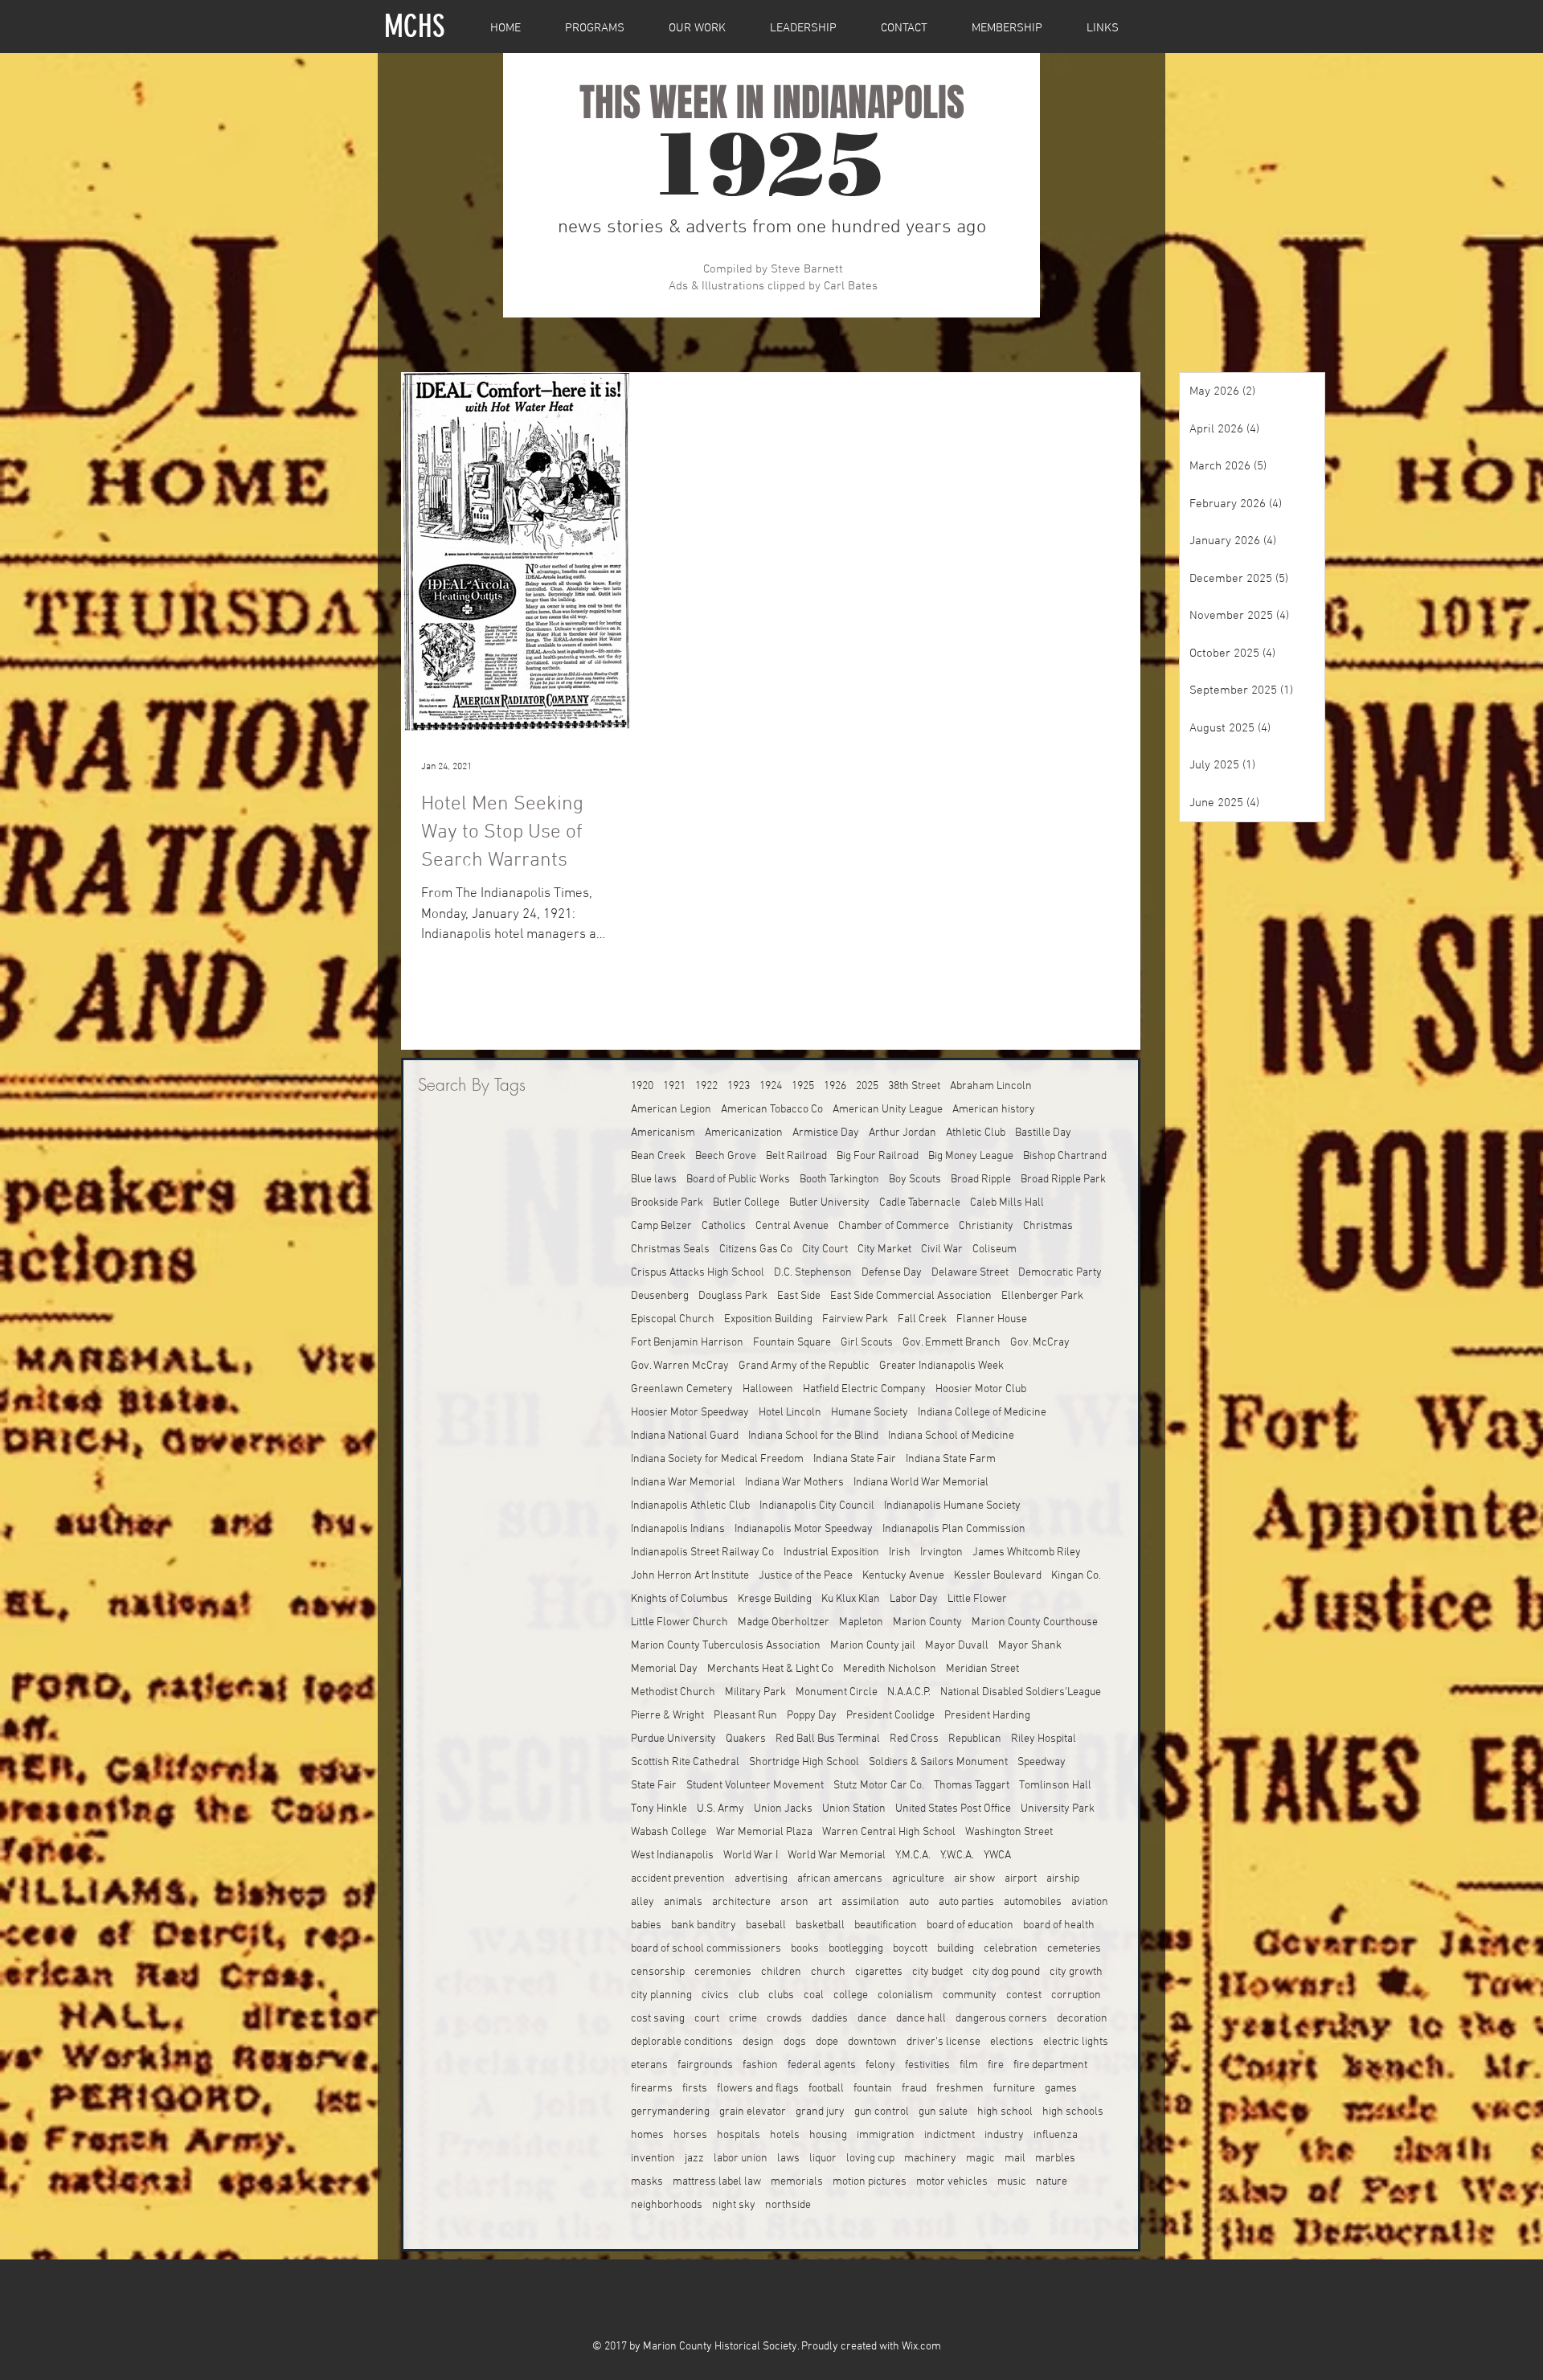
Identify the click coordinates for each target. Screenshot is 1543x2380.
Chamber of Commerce (894, 1226)
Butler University (829, 1203)
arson (794, 1902)
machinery (930, 2159)
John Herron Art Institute (690, 1576)
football (826, 2089)
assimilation (870, 1902)
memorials (797, 2182)
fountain (873, 2089)
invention (653, 2159)
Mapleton (861, 1622)
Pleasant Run (745, 1716)
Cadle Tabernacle (920, 1203)
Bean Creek (658, 1156)
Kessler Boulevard (998, 1576)
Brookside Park (667, 1203)
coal (814, 1995)
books (805, 1949)
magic (980, 2159)
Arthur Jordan (902, 1133)
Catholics (724, 1226)
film (969, 2065)
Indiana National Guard (685, 1436)
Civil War (942, 1249)
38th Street (914, 1086)
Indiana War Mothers (794, 1483)
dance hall (921, 2019)
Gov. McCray (1040, 1343)
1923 (739, 1086)
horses (690, 2135)
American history (994, 1110)
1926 (835, 1086)
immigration (886, 2135)
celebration (1011, 1949)
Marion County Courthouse (1035, 1622)
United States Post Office (953, 1809)
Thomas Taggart (972, 1786)
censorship (658, 1972)
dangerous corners (1001, 2019)
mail (1015, 2159)
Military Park (755, 1692)
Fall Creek (922, 1319)
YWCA (997, 1856)
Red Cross (914, 1739)
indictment (950, 2135)
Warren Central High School (889, 1832)
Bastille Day (1043, 1133)
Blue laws (654, 1180)
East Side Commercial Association (911, 1296)
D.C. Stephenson (813, 1273)
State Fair (654, 1786)
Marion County (927, 1622)
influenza (1056, 2135)
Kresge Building (775, 1599)
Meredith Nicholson (890, 1669)
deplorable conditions (682, 2042)
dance (872, 2019)
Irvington (941, 1553)
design (758, 2042)
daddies (830, 2019)
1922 (706, 1086)
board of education (970, 1925)
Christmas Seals (670, 1249)
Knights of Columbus (679, 1599)
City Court (825, 1249)
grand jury (820, 2112)
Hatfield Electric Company (864, 1389)
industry (1004, 2135)
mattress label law (717, 2182)
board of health (1059, 1925)
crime (743, 2019)
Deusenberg (660, 1296)
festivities (927, 2065)
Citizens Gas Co (756, 1249)
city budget (937, 1972)
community (970, 1995)
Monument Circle (837, 1692)
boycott (910, 1949)
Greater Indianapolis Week (941, 1366)
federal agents (822, 2065)
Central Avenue (792, 1226)
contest (1024, 1995)
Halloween (768, 1389)
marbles (1055, 2159)
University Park (1058, 1809)
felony (880, 2065)
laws (788, 2159)
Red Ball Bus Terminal (828, 1739)
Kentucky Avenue (903, 1576)
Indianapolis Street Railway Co (702, 1553)
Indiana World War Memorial (921, 1483)
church (828, 1972)
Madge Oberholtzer (784, 1622)
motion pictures (870, 2182)
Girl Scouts (867, 1343)
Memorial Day (664, 1669)
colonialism (905, 1995)
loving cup (870, 2159)
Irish (900, 1553)
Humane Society (870, 1413)
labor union (741, 2159)
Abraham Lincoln (991, 1086)
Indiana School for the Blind (813, 1436)
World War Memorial (837, 1856)
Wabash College (669, 1832)
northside (788, 2205)
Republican (975, 1739)
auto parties (966, 1902)
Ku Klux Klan (851, 1599)
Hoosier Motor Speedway (690, 1413)
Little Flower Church (679, 1622)
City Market (884, 1249)
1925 (803, 1086)
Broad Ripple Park (1063, 1180)
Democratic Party (1060, 1273)
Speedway (1042, 1762)
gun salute (943, 2112)
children (781, 1972)
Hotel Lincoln (790, 1413)
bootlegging (856, 1949)
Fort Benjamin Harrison (687, 1343)
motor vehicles (952, 2182)
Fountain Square (792, 1343)
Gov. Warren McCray (680, 1366)
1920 (642, 1086)
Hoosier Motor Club (981, 1389)
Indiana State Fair (855, 1459)
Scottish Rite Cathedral (685, 1762)
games (1061, 2089)
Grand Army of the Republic (804, 1366)
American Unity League (888, 1110)
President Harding (987, 1716)
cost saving (658, 2019)
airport (1021, 1879)
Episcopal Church (673, 1319)
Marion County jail (873, 1646)
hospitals (739, 2135)
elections (1012, 2042)
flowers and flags (758, 2089)
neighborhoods (667, 2205)
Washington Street (1009, 1832)
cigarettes (879, 1972)
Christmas (1048, 1226)
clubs (781, 1995)
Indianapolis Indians (678, 1529)
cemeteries (1074, 1949)
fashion (760, 2065)
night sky (734, 2205)
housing (828, 2135)
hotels (785, 2135)
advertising (761, 1879)
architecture (741, 1902)
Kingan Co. (1076, 1576)
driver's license (943, 2042)
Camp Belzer (661, 1226)
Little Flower (977, 1599)
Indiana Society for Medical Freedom (717, 1459)
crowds (784, 2019)
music (1012, 2182)
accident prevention (678, 1879)
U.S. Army (720, 1809)
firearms (652, 2089)
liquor (823, 2159)
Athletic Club (976, 1133)
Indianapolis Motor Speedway (804, 1529)
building (956, 1949)
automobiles (1033, 1902)
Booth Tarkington (839, 1180)
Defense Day (892, 1273)
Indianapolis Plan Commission (954, 1529)
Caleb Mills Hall (1007, 1203)
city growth (1076, 1972)
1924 (771, 1086)
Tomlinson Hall (1055, 1786)
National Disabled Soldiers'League (1021, 1692)
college (851, 1995)
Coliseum (995, 1249)
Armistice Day (826, 1133)
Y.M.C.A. (913, 1856)
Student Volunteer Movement (755, 1786)
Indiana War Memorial (683, 1483)
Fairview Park (855, 1319)
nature (1052, 2182)
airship (1063, 1879)
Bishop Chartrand (1065, 1156)
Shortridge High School (804, 1762)
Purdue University (673, 1739)
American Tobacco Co (772, 1110)
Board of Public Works (738, 1180)
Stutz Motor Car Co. (879, 1786)
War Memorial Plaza (764, 1832)
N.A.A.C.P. (909, 1692)
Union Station (854, 1809)
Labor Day (914, 1599)
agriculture (918, 1879)
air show (974, 1879)
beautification (886, 1925)
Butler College (746, 1203)
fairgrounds (705, 2065)
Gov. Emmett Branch (952, 1343)
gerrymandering (670, 2112)
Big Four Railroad (878, 1156)
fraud (914, 2089)
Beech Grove (726, 1156)
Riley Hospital (1044, 1739)
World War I (751, 1856)
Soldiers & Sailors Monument (938, 1762)
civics (715, 1995)
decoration (1082, 2019)
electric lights (1076, 2042)
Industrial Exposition (831, 1553)
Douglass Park (733, 1296)
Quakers (746, 1739)
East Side (799, 1296)
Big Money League (971, 1156)
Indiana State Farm (951, 1459)
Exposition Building (768, 1319)
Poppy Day (812, 1716)
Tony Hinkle (659, 1809)
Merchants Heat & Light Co (770, 1669)
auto (919, 1902)
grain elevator (753, 2112)
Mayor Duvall (957, 1646)
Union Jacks (783, 1809)
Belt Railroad (796, 1156)
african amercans (840, 1879)
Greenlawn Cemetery (682, 1389)
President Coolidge (890, 1716)
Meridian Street (982, 1669)
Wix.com (921, 2347)
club (749, 1995)
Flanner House (992, 1319)
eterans (649, 2065)
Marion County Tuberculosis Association (726, 1646)
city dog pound (1006, 1972)
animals (683, 1902)
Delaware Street (970, 1273)
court (707, 2019)
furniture (1014, 2089)
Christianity (986, 1226)
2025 (867, 1086)
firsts (695, 2089)
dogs (795, 2042)
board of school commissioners (706, 1949)
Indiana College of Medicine (982, 1413)
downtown (872, 2042)
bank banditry (704, 1925)
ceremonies (723, 1972)
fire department (1050, 2065)
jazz (694, 2159)
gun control (882, 2112)
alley (643, 1902)
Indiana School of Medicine (951, 1436)
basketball (820, 1925)
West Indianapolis (672, 1856)
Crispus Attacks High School (698, 1273)
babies (646, 1925)
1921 (674, 1086)
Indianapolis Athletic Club (690, 1506)
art (825, 1902)
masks (647, 2182)
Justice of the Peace (806, 1576)
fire (996, 2065)
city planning (661, 1995)
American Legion (671, 1110)
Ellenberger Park (1042, 1296)
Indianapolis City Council (817, 1506)
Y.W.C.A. (957, 1856)
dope (827, 2042)
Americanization (744, 1133)
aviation (1090, 1902)
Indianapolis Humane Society (952, 1506)
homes (647, 2135)
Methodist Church (673, 1692)
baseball (766, 1925)
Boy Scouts (915, 1180)
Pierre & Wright (667, 1716)
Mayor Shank (1030, 1646)
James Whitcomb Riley (1027, 1553)
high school (1005, 2112)
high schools (1073, 2112)
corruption (1076, 1995)
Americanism (663, 1133)
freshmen (960, 2089)
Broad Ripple (981, 1180)
